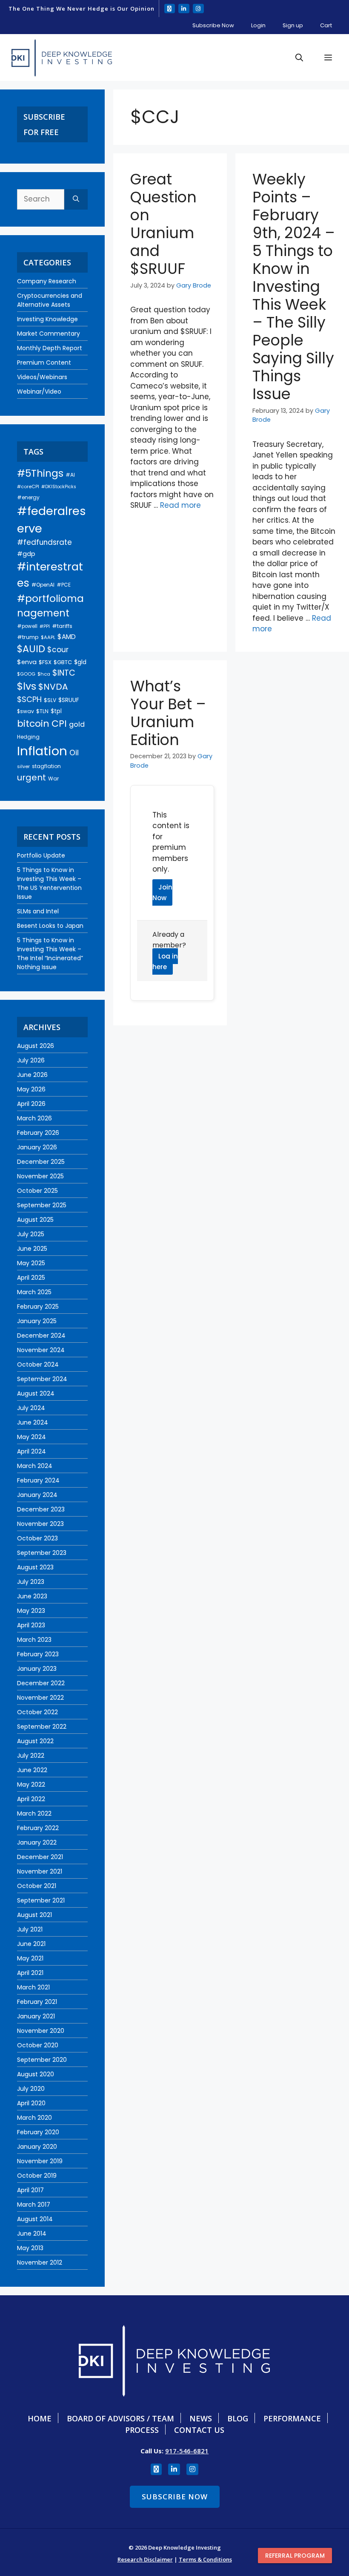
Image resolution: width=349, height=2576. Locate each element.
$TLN (42, 711)
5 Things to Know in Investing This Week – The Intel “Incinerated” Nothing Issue (50, 954)
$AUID (31, 649)
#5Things (40, 473)
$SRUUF (69, 700)
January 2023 (37, 1669)
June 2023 (32, 1596)
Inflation (42, 751)
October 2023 (37, 1538)
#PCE (64, 585)
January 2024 (37, 1495)
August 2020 (36, 2074)
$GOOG (26, 674)
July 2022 (31, 1756)
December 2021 (40, 1857)
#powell (27, 626)
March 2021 (33, 1987)
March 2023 (34, 1640)
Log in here (165, 962)
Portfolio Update (41, 855)
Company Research (47, 281)
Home (40, 2418)
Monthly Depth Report (50, 348)
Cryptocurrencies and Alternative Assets (50, 300)
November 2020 (41, 2031)
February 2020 (38, 2132)
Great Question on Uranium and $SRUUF (163, 224)
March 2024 (35, 1466)
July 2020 (31, 2089)
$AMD (67, 637)
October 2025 (37, 1191)
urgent (31, 777)
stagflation (46, 766)
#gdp (26, 554)
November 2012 (40, 2262)
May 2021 (30, 1958)
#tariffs (62, 626)
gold (77, 724)
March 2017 (34, 2205)
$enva (27, 662)
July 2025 (31, 1234)
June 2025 (32, 1249)
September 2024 (42, 1379)
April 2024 (31, 1451)
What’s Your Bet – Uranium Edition (168, 713)
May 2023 (31, 1611)
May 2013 (30, 2248)
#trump (28, 637)
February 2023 (38, 1654)
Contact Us (199, 2430)
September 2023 (42, 1553)
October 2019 (37, 2176)
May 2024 (31, 1437)
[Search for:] (41, 199)
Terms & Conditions (205, 2559)
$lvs (27, 686)
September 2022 (42, 1727)
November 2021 (40, 1871)
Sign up (293, 25)
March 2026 (34, 1118)
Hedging (28, 737)
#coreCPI (28, 486)
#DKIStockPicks (59, 487)
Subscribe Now (213, 25)
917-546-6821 (187, 2451)
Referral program (295, 2556)
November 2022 (40, 1698)
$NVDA (53, 687)
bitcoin (33, 724)
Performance (292, 2418)
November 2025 (40, 1176)
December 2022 (41, 1683)
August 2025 (35, 1220)
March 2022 (34, 1813)
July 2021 (30, 1929)
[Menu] (328, 58)
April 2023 (31, 1625)
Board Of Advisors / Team (120, 2418)
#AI (70, 475)
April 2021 (30, 1973)
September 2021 (41, 1900)
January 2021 (36, 2016)
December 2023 (41, 1509)
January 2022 (37, 1842)
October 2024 (38, 1364)
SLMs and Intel (38, 911)
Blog (238, 2418)
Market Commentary (49, 334)
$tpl (56, 711)
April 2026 (31, 1104)
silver (23, 766)
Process (142, 2430)
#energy (28, 497)
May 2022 (31, 1784)
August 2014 (35, 2219)
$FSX (45, 662)
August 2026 (36, 1046)
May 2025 (31, 1263)
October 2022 (37, 1712)
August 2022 (35, 1741)
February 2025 (38, 1307)
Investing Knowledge (47, 319)
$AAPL (48, 637)
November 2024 (41, 1350)
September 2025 (42, 1205)
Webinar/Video (39, 391)
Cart (326, 25)
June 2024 (33, 1422)
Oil (74, 753)
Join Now (162, 893)
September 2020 (42, 2060)
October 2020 (38, 2045)
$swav (26, 711)
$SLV (50, 700)
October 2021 (37, 1886)
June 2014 (32, 2233)
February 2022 (38, 1828)
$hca (44, 674)
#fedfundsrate (44, 542)
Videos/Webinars (42, 377)
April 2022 (31, 1799)
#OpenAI (43, 585)
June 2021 (31, 1944)
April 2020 (31, 2103)
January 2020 (37, 2147)
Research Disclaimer (145, 2559)
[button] (299, 58)
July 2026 (31, 1060)
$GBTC (63, 662)
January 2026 (37, 1147)
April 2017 (30, 2190)
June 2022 (32, 1770)
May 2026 (31, 1089)
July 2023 (31, 1582)
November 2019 (40, 2161)
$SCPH (29, 699)
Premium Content (44, 363)
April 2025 (31, 1278)
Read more (180, 505)
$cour (58, 650)
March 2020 (34, 2118)
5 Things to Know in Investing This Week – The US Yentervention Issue (49, 883)
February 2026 (38, 1133)
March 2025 (34, 1292)
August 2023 (35, 1567)
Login (258, 25)
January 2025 (37, 1321)
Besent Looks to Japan (50, 926)
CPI (59, 724)
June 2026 (32, 1075)
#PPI (45, 626)
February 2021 (37, 2002)
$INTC (64, 673)
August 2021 (34, 1915)
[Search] (76, 199)
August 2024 (36, 1393)
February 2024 (38, 1480)
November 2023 (40, 1524)
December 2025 (41, 1162)
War (53, 779)
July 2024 (31, 1408)
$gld (80, 662)
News (201, 2418)
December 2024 (41, 1335)
